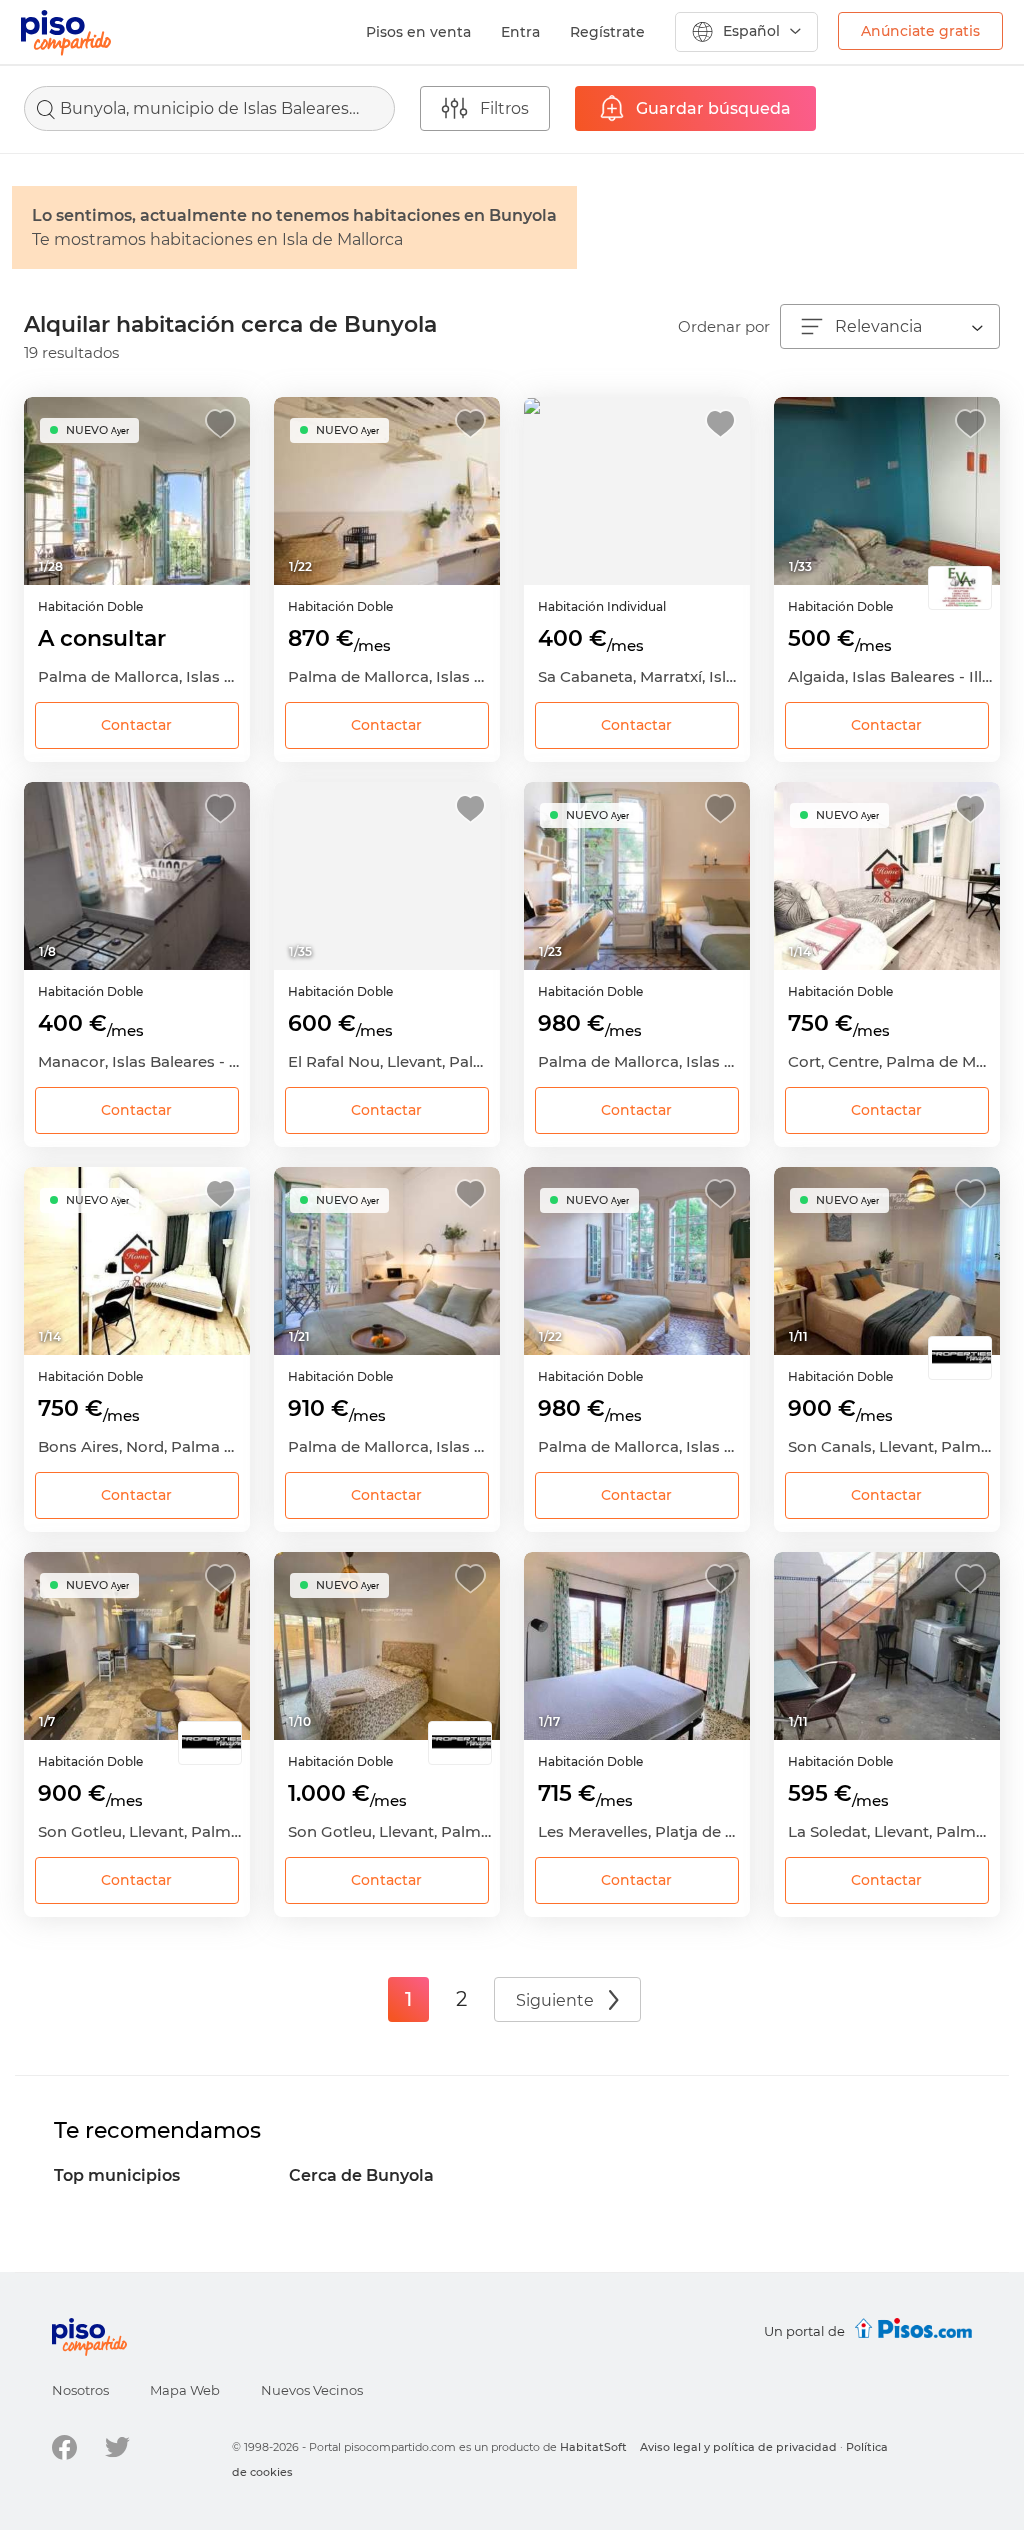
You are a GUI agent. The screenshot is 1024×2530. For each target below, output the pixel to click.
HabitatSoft (593, 2447)
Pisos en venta (418, 32)
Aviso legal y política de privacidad (738, 2447)
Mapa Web (185, 2390)
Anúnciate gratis (920, 31)
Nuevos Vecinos (312, 2390)
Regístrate (607, 32)
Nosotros (80, 2390)
